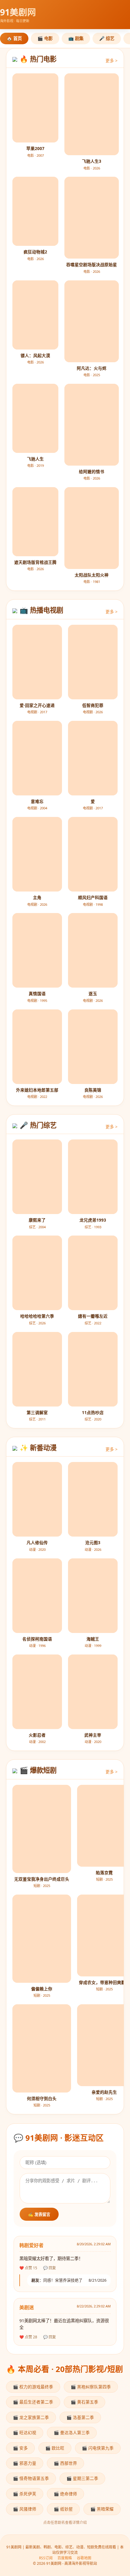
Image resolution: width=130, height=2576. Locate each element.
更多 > (112, 60)
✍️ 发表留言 (39, 2215)
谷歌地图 (84, 2558)
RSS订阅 (46, 2558)
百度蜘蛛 (65, 2558)
